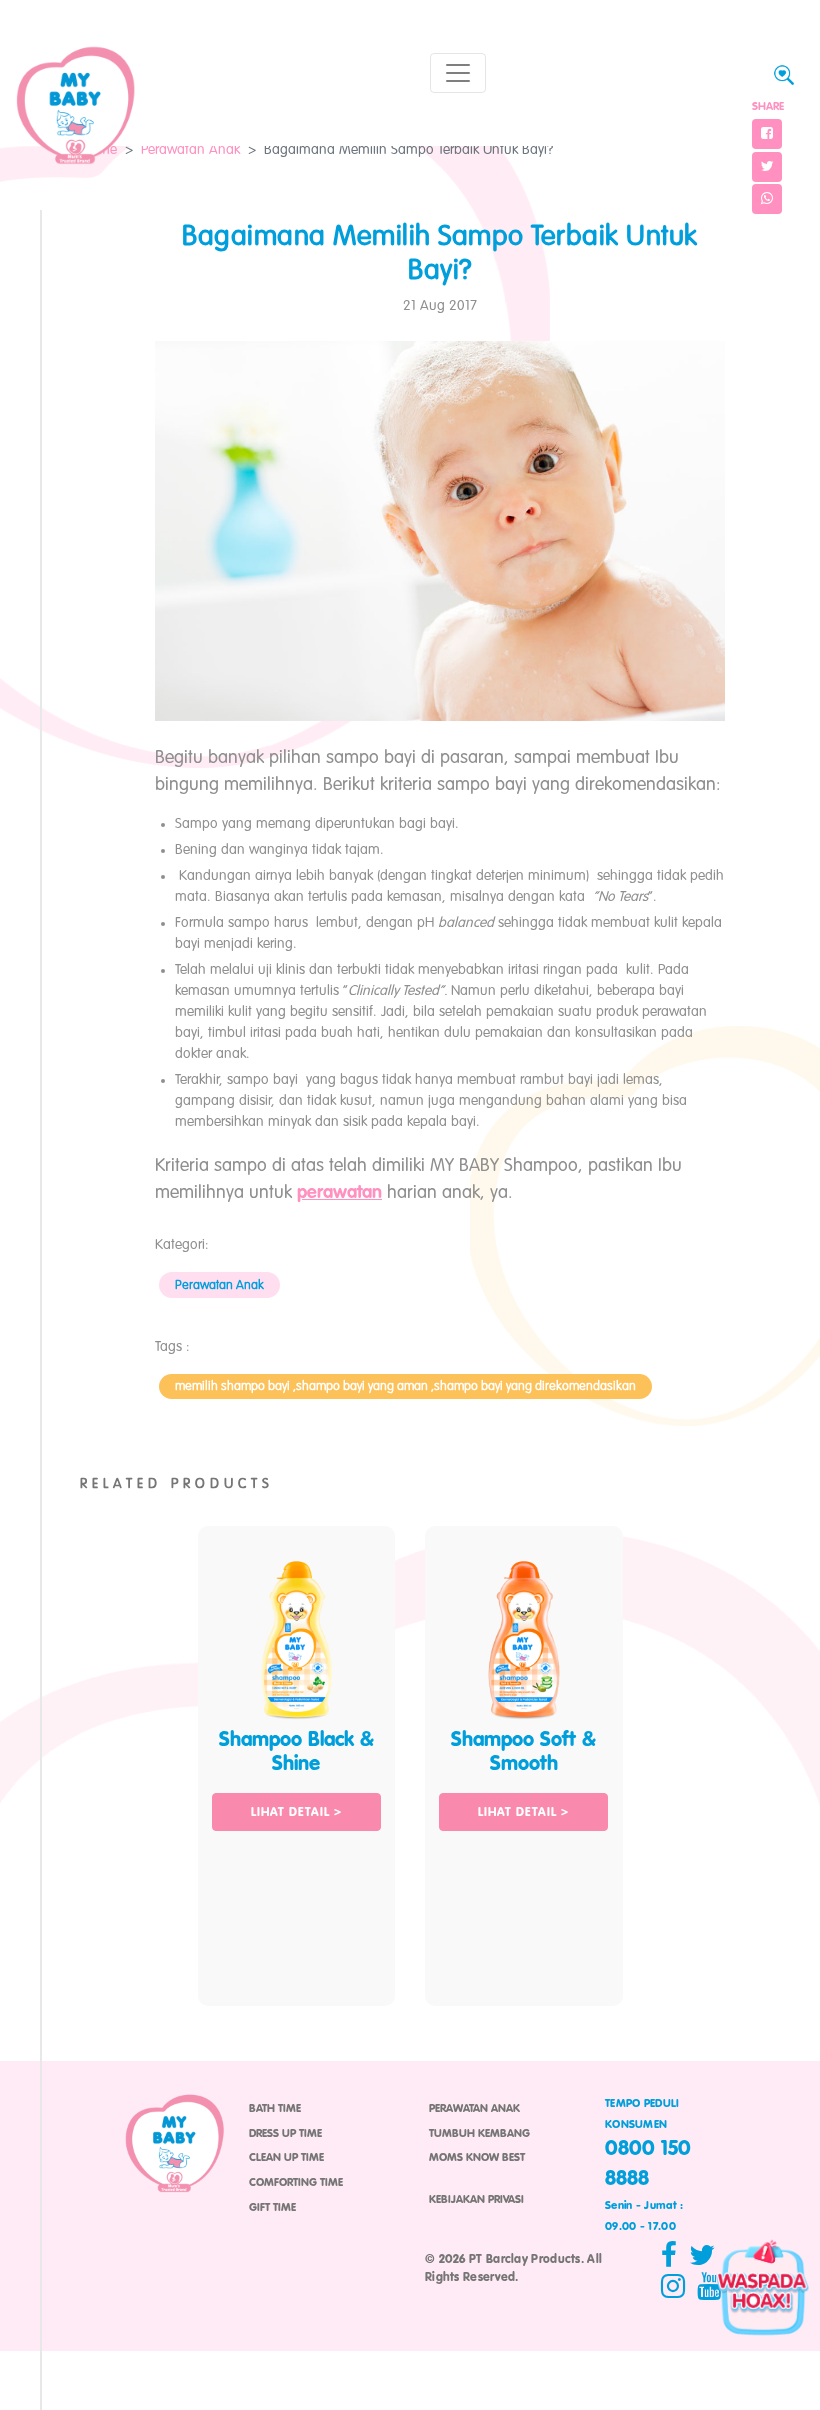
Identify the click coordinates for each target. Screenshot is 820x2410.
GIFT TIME (272, 2208)
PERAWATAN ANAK (474, 2109)
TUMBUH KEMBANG (479, 2134)
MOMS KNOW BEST (477, 2158)
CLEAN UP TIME (286, 2158)
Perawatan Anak (190, 150)
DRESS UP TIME (285, 2134)
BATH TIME (275, 2109)
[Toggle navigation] (458, 73)
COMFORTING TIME (296, 2183)
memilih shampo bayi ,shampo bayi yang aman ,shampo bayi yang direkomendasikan (405, 1386)
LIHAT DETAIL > (296, 1813)
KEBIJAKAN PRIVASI (476, 2200)
